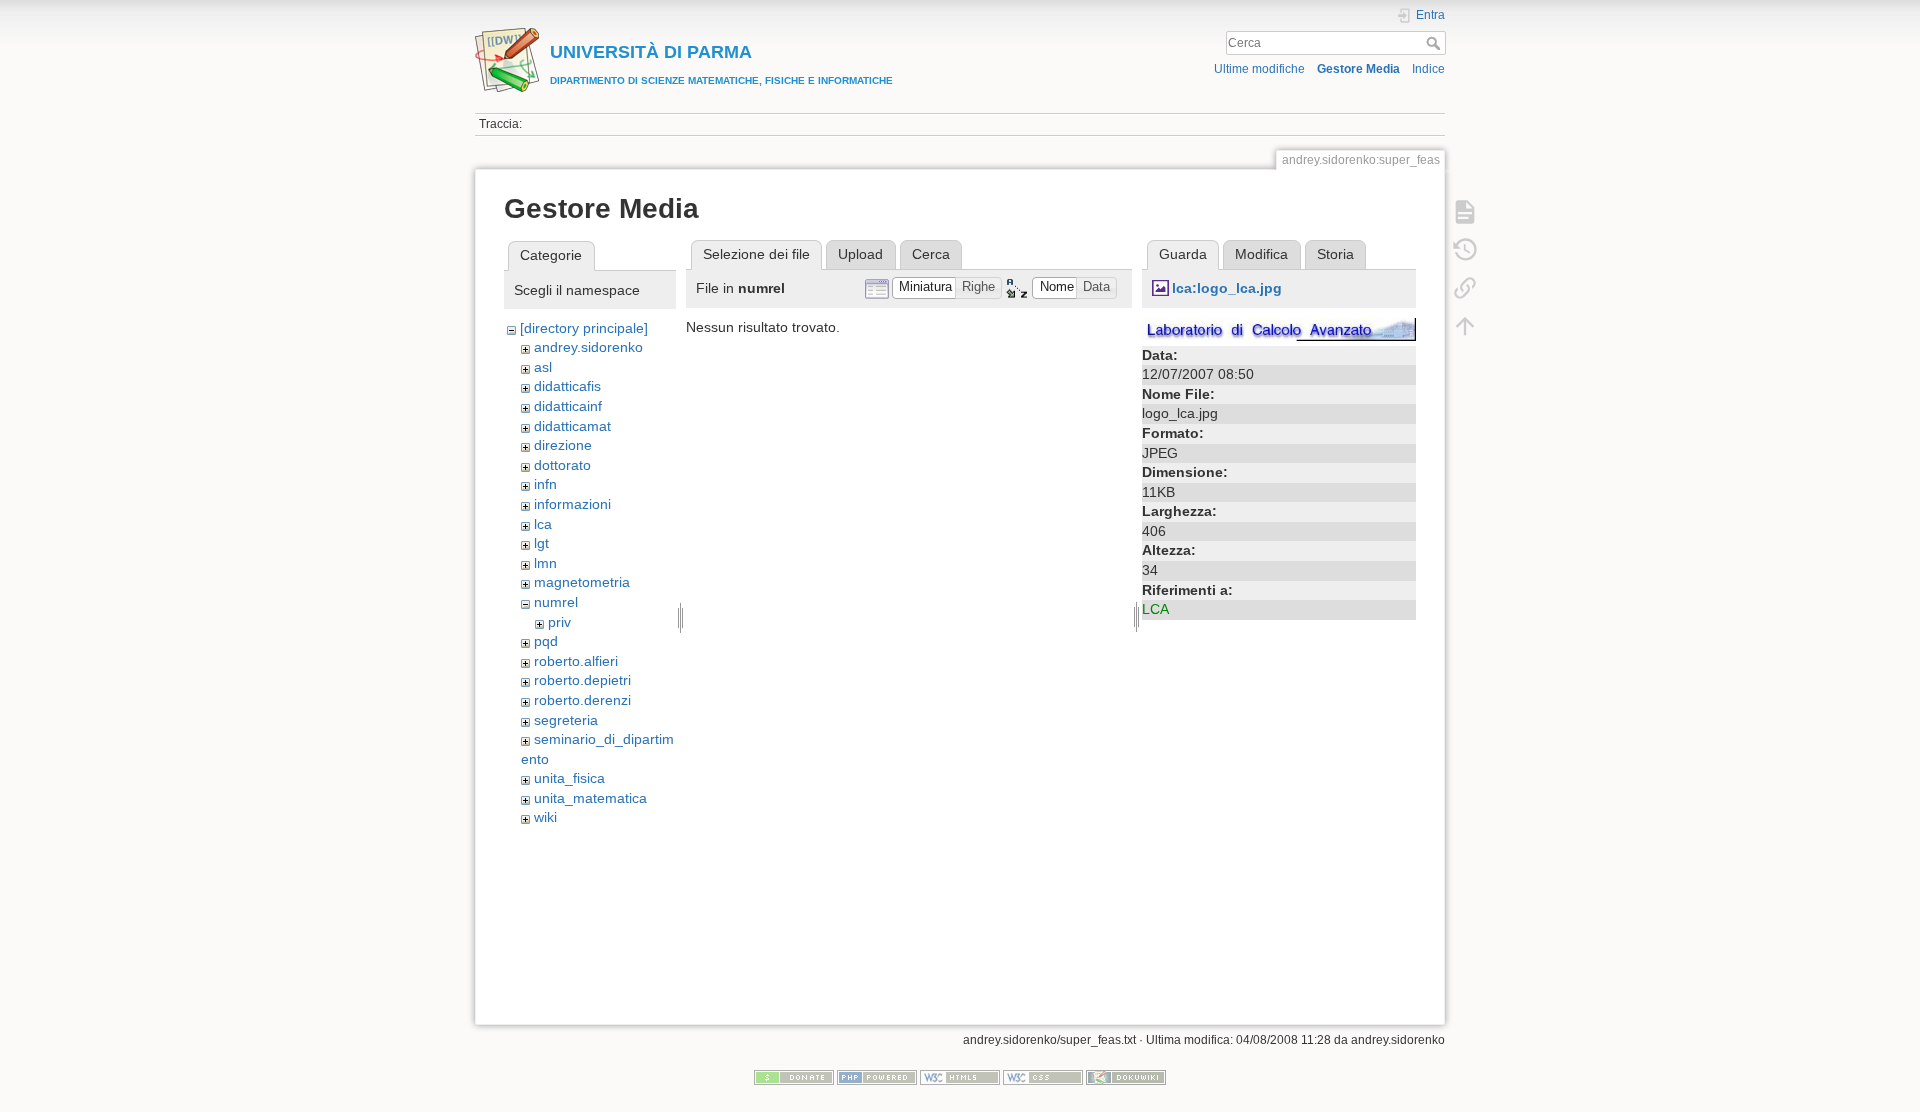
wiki (545, 817)
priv (559, 622)
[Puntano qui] (1465, 288)
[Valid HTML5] (960, 1077)
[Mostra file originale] (1279, 328)
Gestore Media (1358, 69)
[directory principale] (584, 328)
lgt (541, 543)
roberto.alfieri (576, 661)
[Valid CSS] (1043, 1077)
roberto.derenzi (582, 700)
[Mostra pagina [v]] (1465, 212)
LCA (1155, 609)
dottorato (562, 465)
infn (545, 484)
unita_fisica (569, 778)
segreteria (566, 720)
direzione (563, 445)
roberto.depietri (582, 680)
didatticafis (567, 386)
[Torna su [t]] (1465, 326)
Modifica (1261, 254)
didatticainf (568, 406)
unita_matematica (590, 798)
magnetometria (582, 582)
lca (543, 524)
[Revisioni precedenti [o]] (1465, 250)
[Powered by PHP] (877, 1077)
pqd (546, 641)
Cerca (1435, 43)
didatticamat (572, 426)
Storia (1335, 254)
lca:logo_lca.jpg (1227, 288)
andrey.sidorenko (588, 347)
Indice (1428, 69)
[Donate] (794, 1077)
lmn (545, 563)
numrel (556, 602)
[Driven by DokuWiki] (1126, 1077)
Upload (860, 254)
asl (543, 367)
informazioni (572, 504)
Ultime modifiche (1259, 69)
